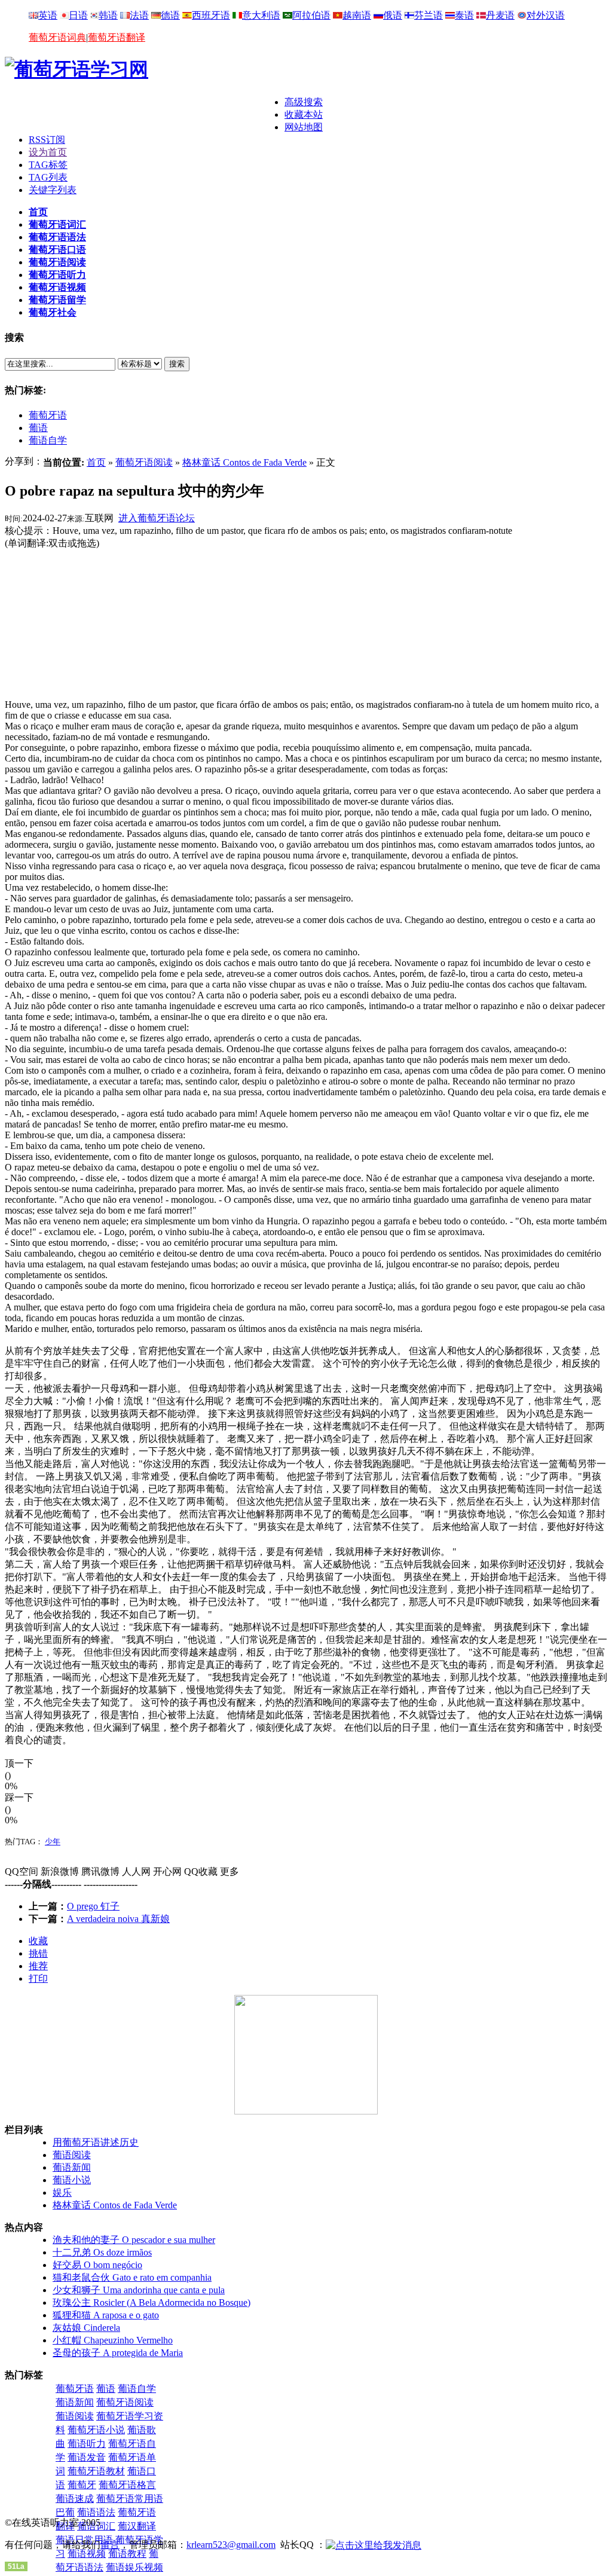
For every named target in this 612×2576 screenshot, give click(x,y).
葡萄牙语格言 (127, 2485)
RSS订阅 (47, 140)
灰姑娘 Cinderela (86, 2328)
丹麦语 (500, 15)
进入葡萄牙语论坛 (157, 518)
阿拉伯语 (311, 15)
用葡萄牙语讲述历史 (96, 2142)
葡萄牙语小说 (96, 2430)
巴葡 (65, 2512)
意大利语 (261, 15)
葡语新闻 (72, 2167)
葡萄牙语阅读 (57, 262)
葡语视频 (87, 2554)
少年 (53, 1842)
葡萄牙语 (48, 415)
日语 (78, 15)
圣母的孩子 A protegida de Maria (118, 2353)
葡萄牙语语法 (57, 237)
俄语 (393, 15)
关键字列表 (53, 190)
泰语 (464, 15)
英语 (48, 15)
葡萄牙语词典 (57, 37)
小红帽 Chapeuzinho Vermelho (113, 2340)
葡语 (38, 428)
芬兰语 (429, 15)
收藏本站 (304, 114)
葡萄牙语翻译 (117, 37)
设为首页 (48, 152)
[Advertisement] (145, 114)
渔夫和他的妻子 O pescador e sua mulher (134, 2240)
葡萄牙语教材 (96, 2471)
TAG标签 (48, 165)
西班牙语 (211, 15)
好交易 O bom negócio (97, 2265)
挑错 (38, 1953)
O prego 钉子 (93, 1906)
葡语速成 (75, 2499)
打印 (38, 1978)
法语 (139, 15)
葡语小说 (72, 2180)
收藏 (38, 1941)
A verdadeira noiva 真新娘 (118, 1919)
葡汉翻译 (137, 2526)
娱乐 (62, 2192)
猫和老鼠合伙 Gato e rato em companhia (132, 2277)
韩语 (108, 15)
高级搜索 (304, 102)
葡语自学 (48, 440)
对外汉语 (546, 15)
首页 (38, 212)
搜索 (177, 364)
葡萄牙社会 (53, 312)
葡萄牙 (82, 2485)
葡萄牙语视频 (57, 287)
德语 (170, 15)
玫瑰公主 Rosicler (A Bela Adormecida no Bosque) (152, 2302)
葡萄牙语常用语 (130, 2499)
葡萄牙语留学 (57, 300)
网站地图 (304, 127)
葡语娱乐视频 (134, 2567)
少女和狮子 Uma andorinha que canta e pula (139, 2290)
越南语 (357, 15)
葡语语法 (96, 2512)
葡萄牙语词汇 (57, 224)
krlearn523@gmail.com (231, 2545)
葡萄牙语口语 (57, 250)
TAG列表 (48, 177)
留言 (110, 2545)
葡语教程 (127, 2554)
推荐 (38, 1966)
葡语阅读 (72, 2155)
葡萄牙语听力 (57, 275)
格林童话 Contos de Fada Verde (244, 462)
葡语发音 (87, 2457)
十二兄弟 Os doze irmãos (102, 2252)
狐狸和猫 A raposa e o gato (106, 2315)
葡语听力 (87, 2444)
